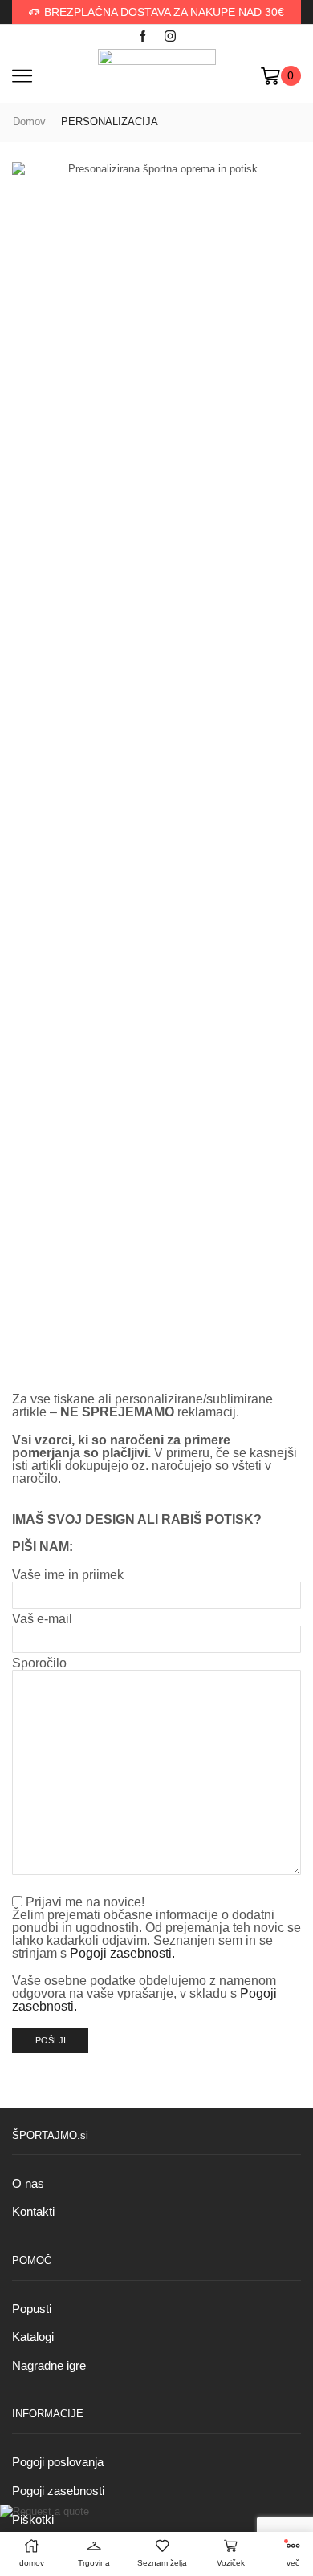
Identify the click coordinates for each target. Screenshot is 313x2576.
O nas (28, 2184)
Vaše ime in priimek (68, 1575)
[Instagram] (170, 37)
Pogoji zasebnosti (58, 2491)
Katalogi (33, 2337)
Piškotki (33, 2520)
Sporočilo (39, 1663)
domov (29, 122)
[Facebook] (143, 37)
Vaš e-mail (42, 1619)
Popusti (32, 2309)
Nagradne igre (49, 2366)
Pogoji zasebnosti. (122, 1953)
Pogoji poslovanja (58, 2462)
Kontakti (33, 2212)
